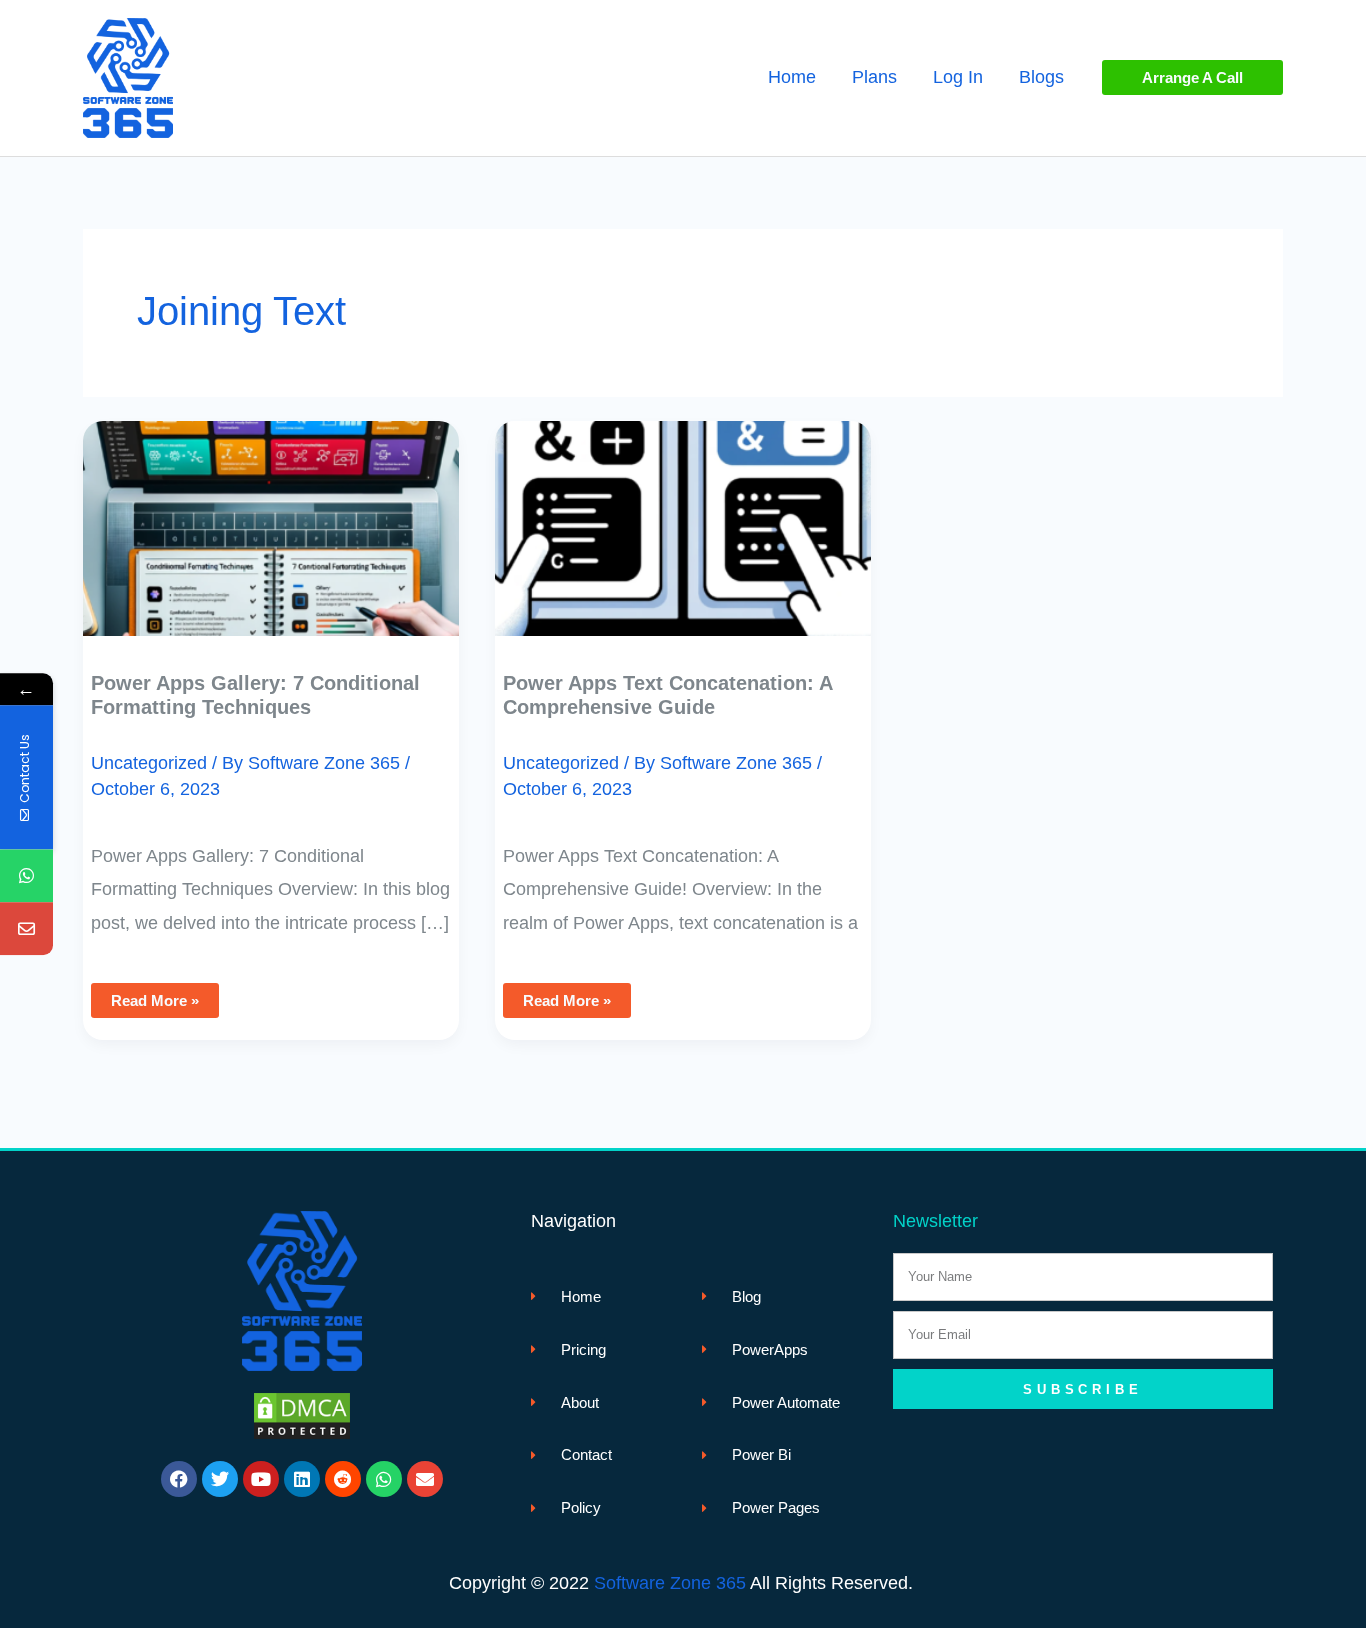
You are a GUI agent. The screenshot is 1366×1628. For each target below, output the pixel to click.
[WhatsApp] (26, 876)
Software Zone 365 (670, 1583)
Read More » (154, 996)
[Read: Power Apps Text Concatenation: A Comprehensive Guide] (683, 514)
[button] (1192, 77)
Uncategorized (149, 763)
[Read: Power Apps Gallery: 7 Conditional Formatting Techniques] (271, 514)
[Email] (26, 929)
